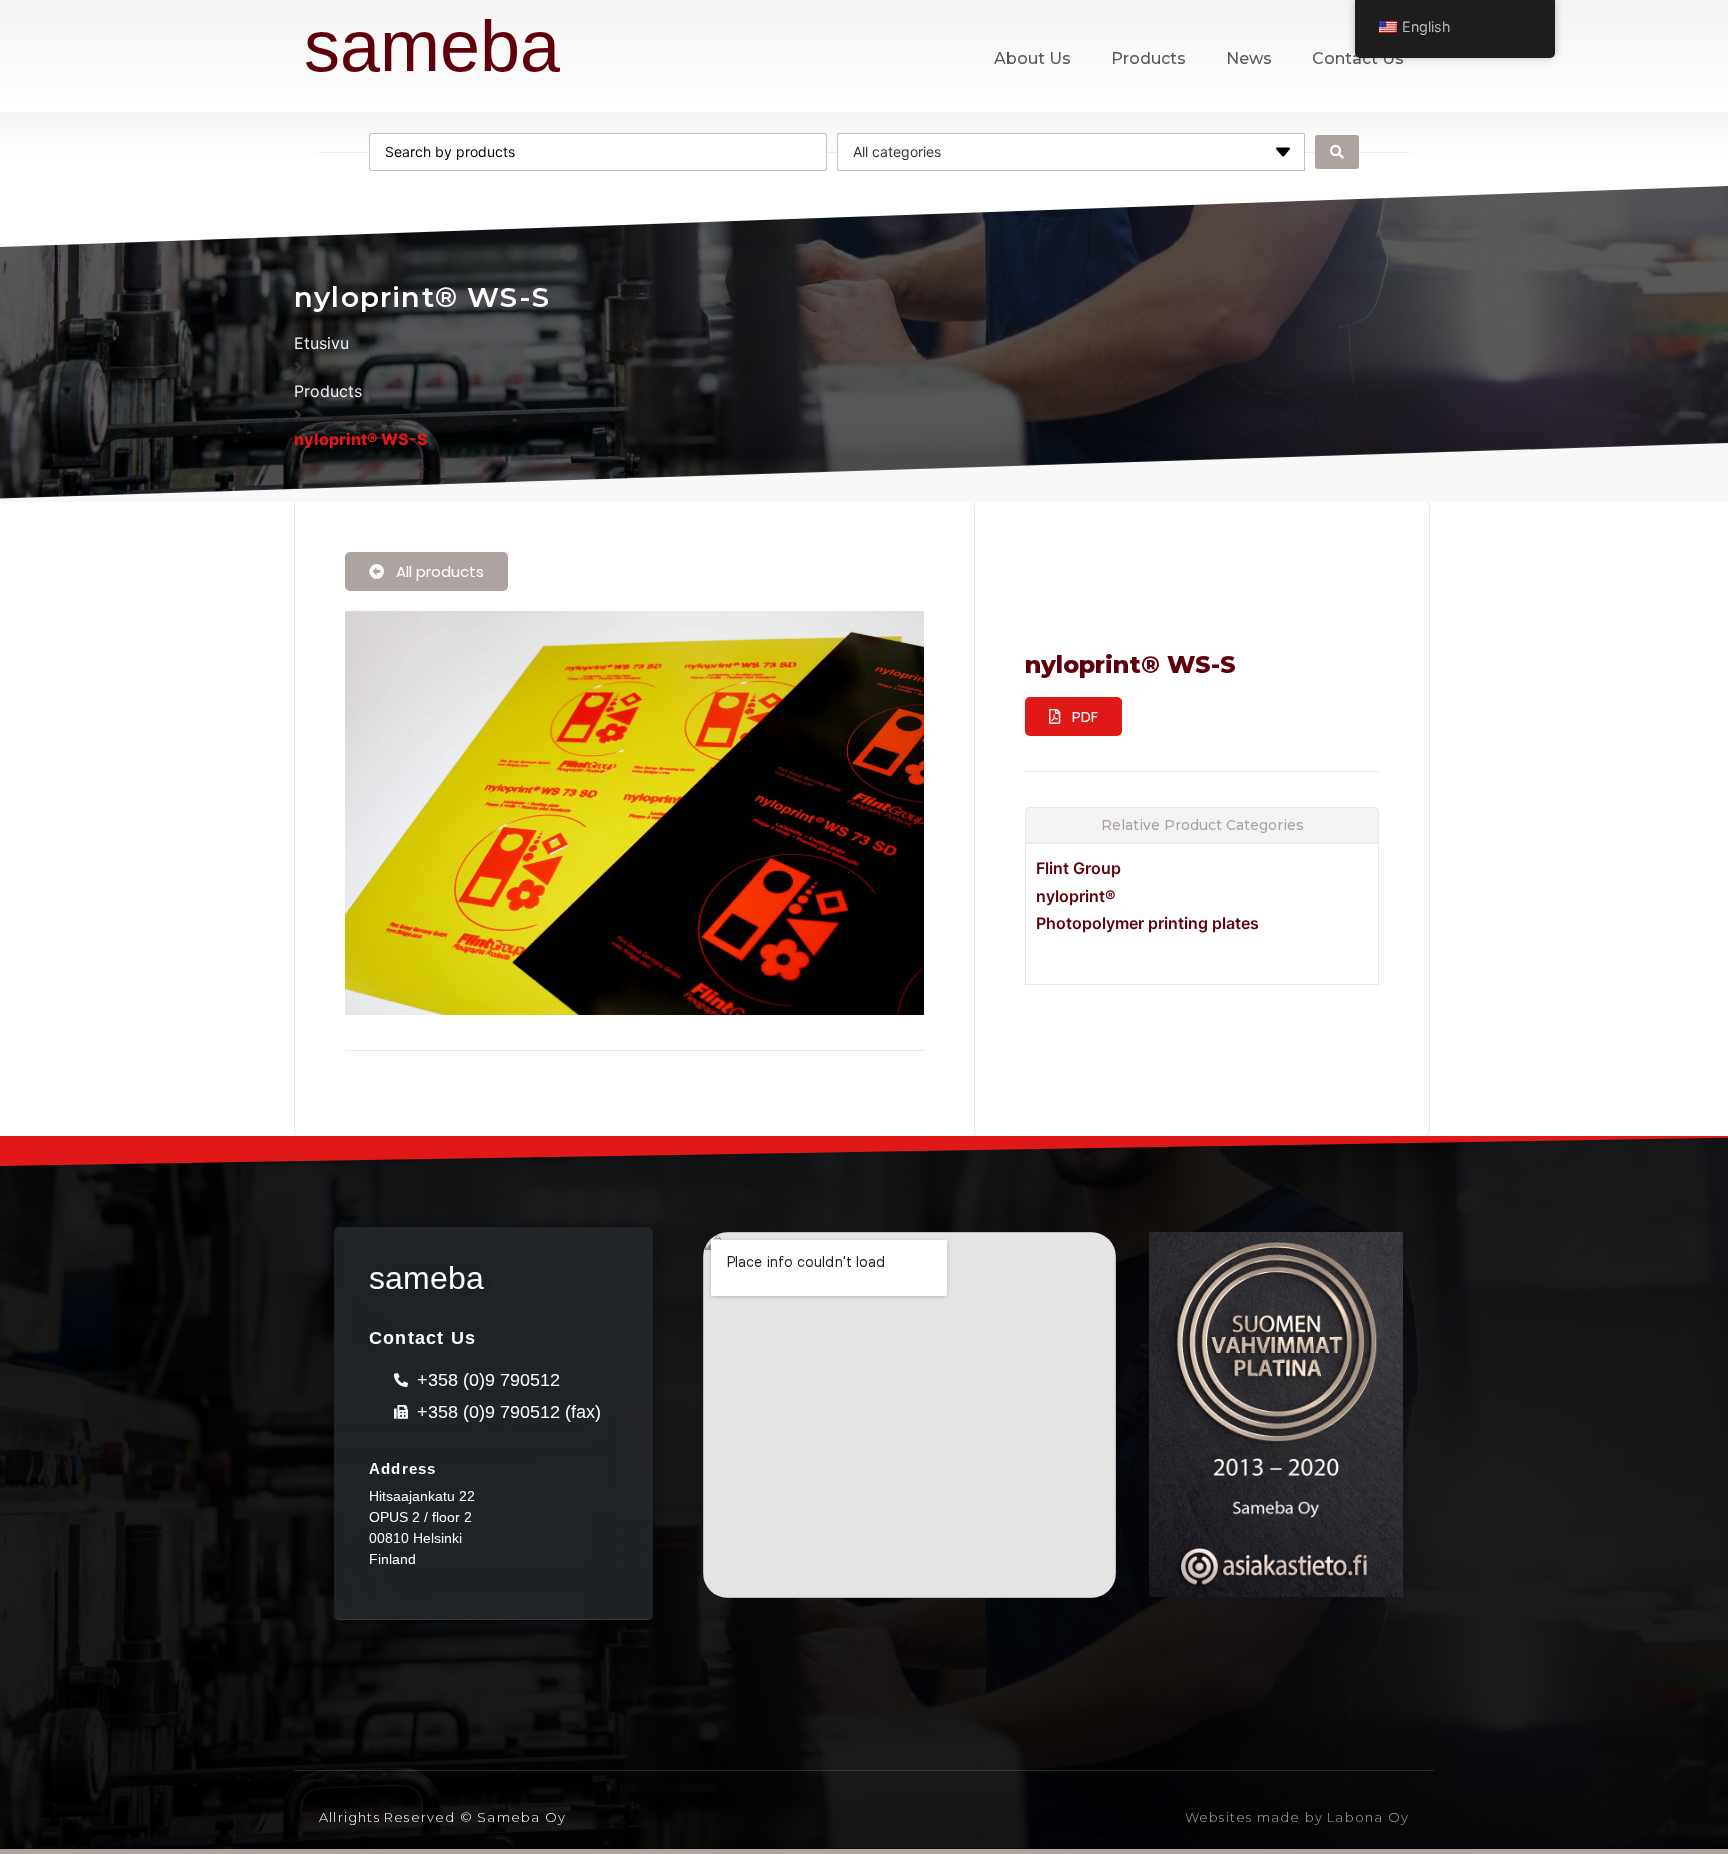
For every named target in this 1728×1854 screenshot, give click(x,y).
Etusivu (321, 343)
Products (1148, 58)
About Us (1032, 58)
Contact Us (1358, 58)
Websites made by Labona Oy (1297, 1817)
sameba (432, 46)
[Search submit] (1337, 152)
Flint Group (1078, 868)
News (1249, 58)
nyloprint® (1076, 896)
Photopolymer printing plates (1147, 923)
